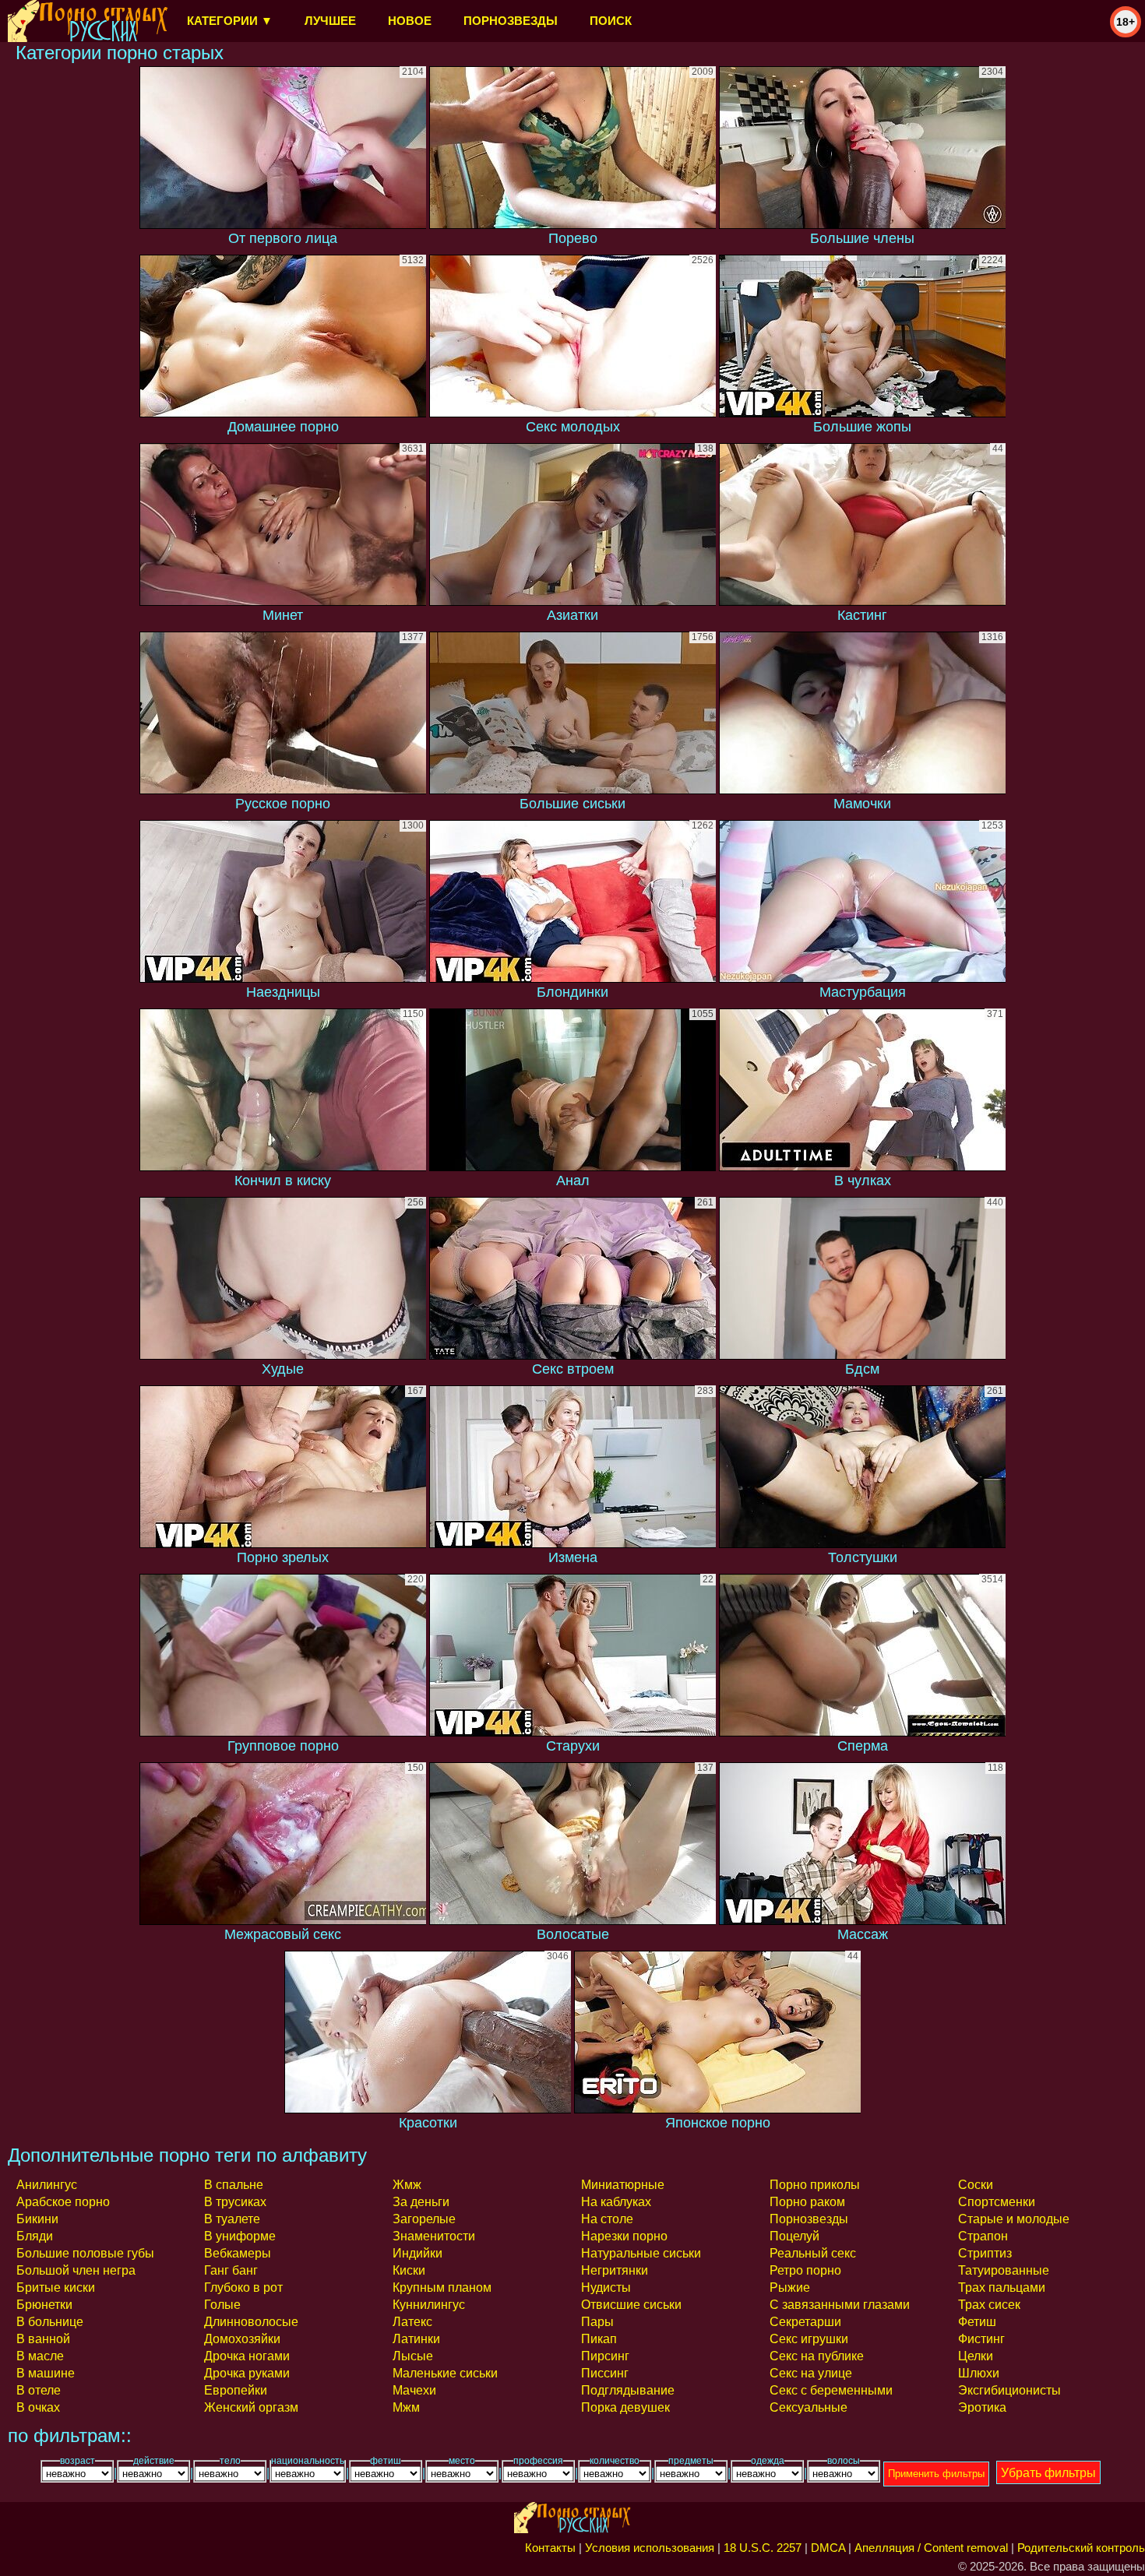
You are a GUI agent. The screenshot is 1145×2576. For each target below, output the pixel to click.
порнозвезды (511, 21)
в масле (40, 2356)
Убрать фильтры (1048, 2473)
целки (976, 2356)
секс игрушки (809, 2339)
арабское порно (63, 2202)
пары (597, 2322)
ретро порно (805, 2270)
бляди (35, 2236)
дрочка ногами (247, 2356)
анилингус (47, 2185)
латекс (412, 2322)
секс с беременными (831, 2390)
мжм (406, 2407)
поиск (611, 21)
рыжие (790, 2287)
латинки (416, 2339)
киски (409, 2270)
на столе (607, 2219)
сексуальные (809, 2407)
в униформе (240, 2236)
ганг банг (231, 2270)
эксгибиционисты (1009, 2390)
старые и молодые (1014, 2219)
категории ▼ (230, 21)
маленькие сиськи (445, 2373)
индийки (417, 2253)
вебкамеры (238, 2253)
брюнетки (44, 2305)
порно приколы (815, 2185)
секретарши (805, 2322)
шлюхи (979, 2373)
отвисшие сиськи (631, 2305)
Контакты (550, 2548)
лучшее (330, 21)
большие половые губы (85, 2253)
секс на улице (811, 2373)
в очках (38, 2407)
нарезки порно (624, 2236)
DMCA (828, 2548)
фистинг (981, 2339)
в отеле (39, 2390)
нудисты (606, 2287)
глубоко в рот (243, 2287)
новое (410, 21)
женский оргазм (251, 2407)
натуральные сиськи (641, 2253)
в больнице (50, 2322)
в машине (46, 2373)
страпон (983, 2236)
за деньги (421, 2202)
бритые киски (56, 2287)
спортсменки (997, 2202)
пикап (599, 2339)
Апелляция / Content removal (931, 2548)
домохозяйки (242, 2339)
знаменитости (434, 2236)
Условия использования (650, 2548)
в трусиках (235, 2202)
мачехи (414, 2390)
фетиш (977, 2322)
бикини (37, 2219)
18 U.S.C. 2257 (763, 2548)
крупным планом (442, 2287)
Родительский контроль (1081, 2548)
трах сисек (989, 2305)
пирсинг (605, 2356)
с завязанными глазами (840, 2305)
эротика (982, 2407)
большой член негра (76, 2270)
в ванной (43, 2339)
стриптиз (985, 2253)
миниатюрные (623, 2185)
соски (976, 2185)
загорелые (424, 2219)
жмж (407, 2185)
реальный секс (813, 2253)
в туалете (232, 2219)
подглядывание (628, 2390)
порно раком (807, 2202)
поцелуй (794, 2236)
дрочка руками (247, 2373)
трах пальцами (1002, 2287)
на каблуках (616, 2202)
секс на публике (817, 2356)
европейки (236, 2390)
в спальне (234, 2185)
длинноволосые (251, 2322)
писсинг (605, 2373)
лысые (413, 2356)
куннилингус (429, 2305)
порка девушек (625, 2407)
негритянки (615, 2270)
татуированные (1004, 2270)
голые (222, 2305)
